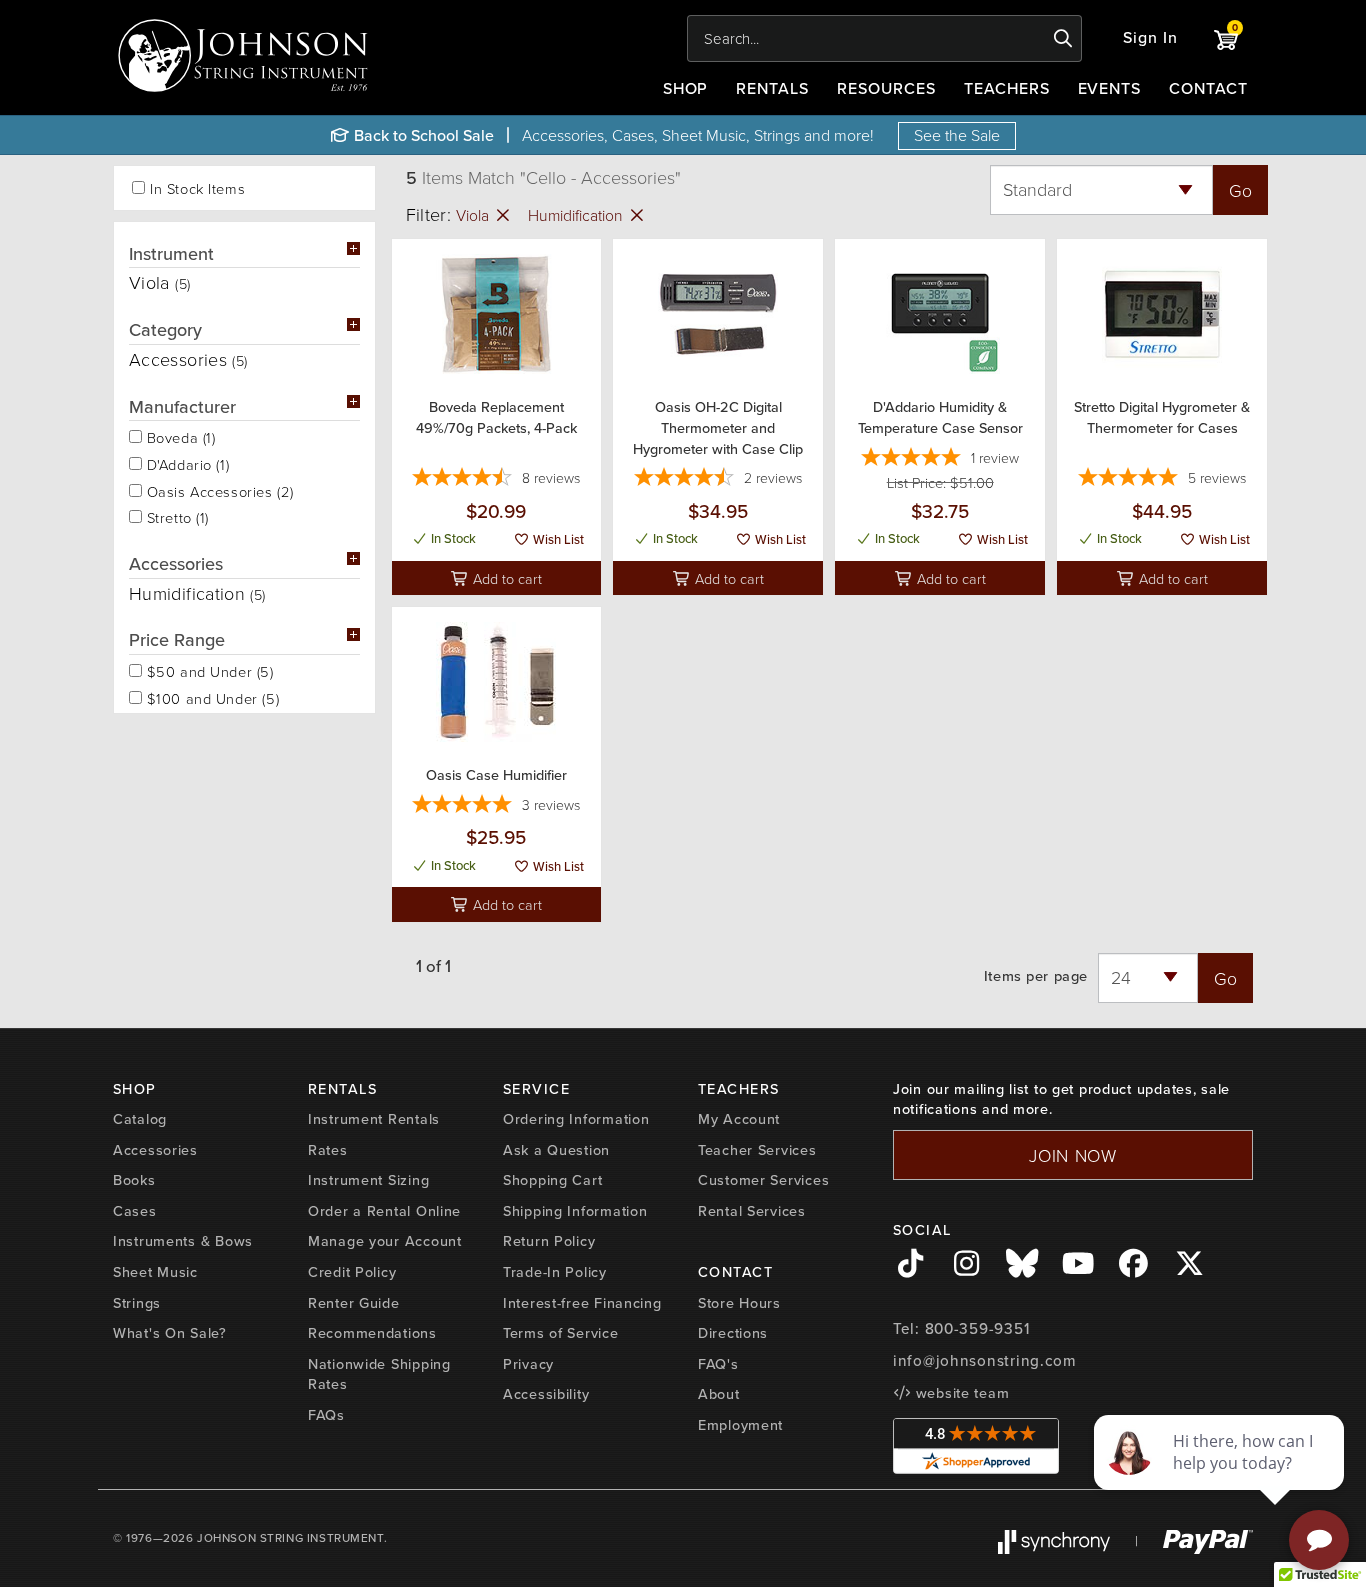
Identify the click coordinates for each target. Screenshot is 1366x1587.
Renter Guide (354, 1303)
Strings (137, 1303)
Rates (328, 1150)
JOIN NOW (1073, 1155)
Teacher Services (757, 1150)
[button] (1150, 38)
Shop (686, 88)
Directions (733, 1333)
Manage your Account (385, 1241)
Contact (1208, 88)
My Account (739, 1119)
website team (960, 1393)
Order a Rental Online (384, 1211)
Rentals (772, 88)
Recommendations (372, 1333)
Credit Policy (352, 1272)
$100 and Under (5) (210, 697)
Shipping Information (575, 1211)
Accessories (155, 1150)
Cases (135, 1211)
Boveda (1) (178, 436)
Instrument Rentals (374, 1119)
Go (1240, 190)
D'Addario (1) (185, 463)
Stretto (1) (175, 516)
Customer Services (763, 1180)
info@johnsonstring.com (985, 1361)
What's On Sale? (170, 1333)
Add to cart (505, 578)
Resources (886, 88)
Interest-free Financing (582, 1303)
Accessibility (546, 1394)
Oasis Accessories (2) (218, 490)
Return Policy (549, 1241)
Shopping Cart (552, 1180)
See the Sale (957, 135)
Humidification (577, 215)
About (719, 1394)
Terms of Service (561, 1333)
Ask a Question (556, 1150)
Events (1110, 88)
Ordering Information (576, 1119)
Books (134, 1180)
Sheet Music (155, 1272)
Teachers (1007, 88)
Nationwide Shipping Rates (379, 1374)
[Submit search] (1063, 39)
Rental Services (752, 1211)
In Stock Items (197, 188)
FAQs (326, 1415)
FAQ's (718, 1364)
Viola (474, 215)
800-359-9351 (977, 1329)
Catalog (140, 1119)
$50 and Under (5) (208, 670)
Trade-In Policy (555, 1272)
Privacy (528, 1364)
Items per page (1036, 976)
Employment (740, 1425)
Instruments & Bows (183, 1241)
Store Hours (739, 1303)
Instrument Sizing (368, 1180)
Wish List (557, 539)
